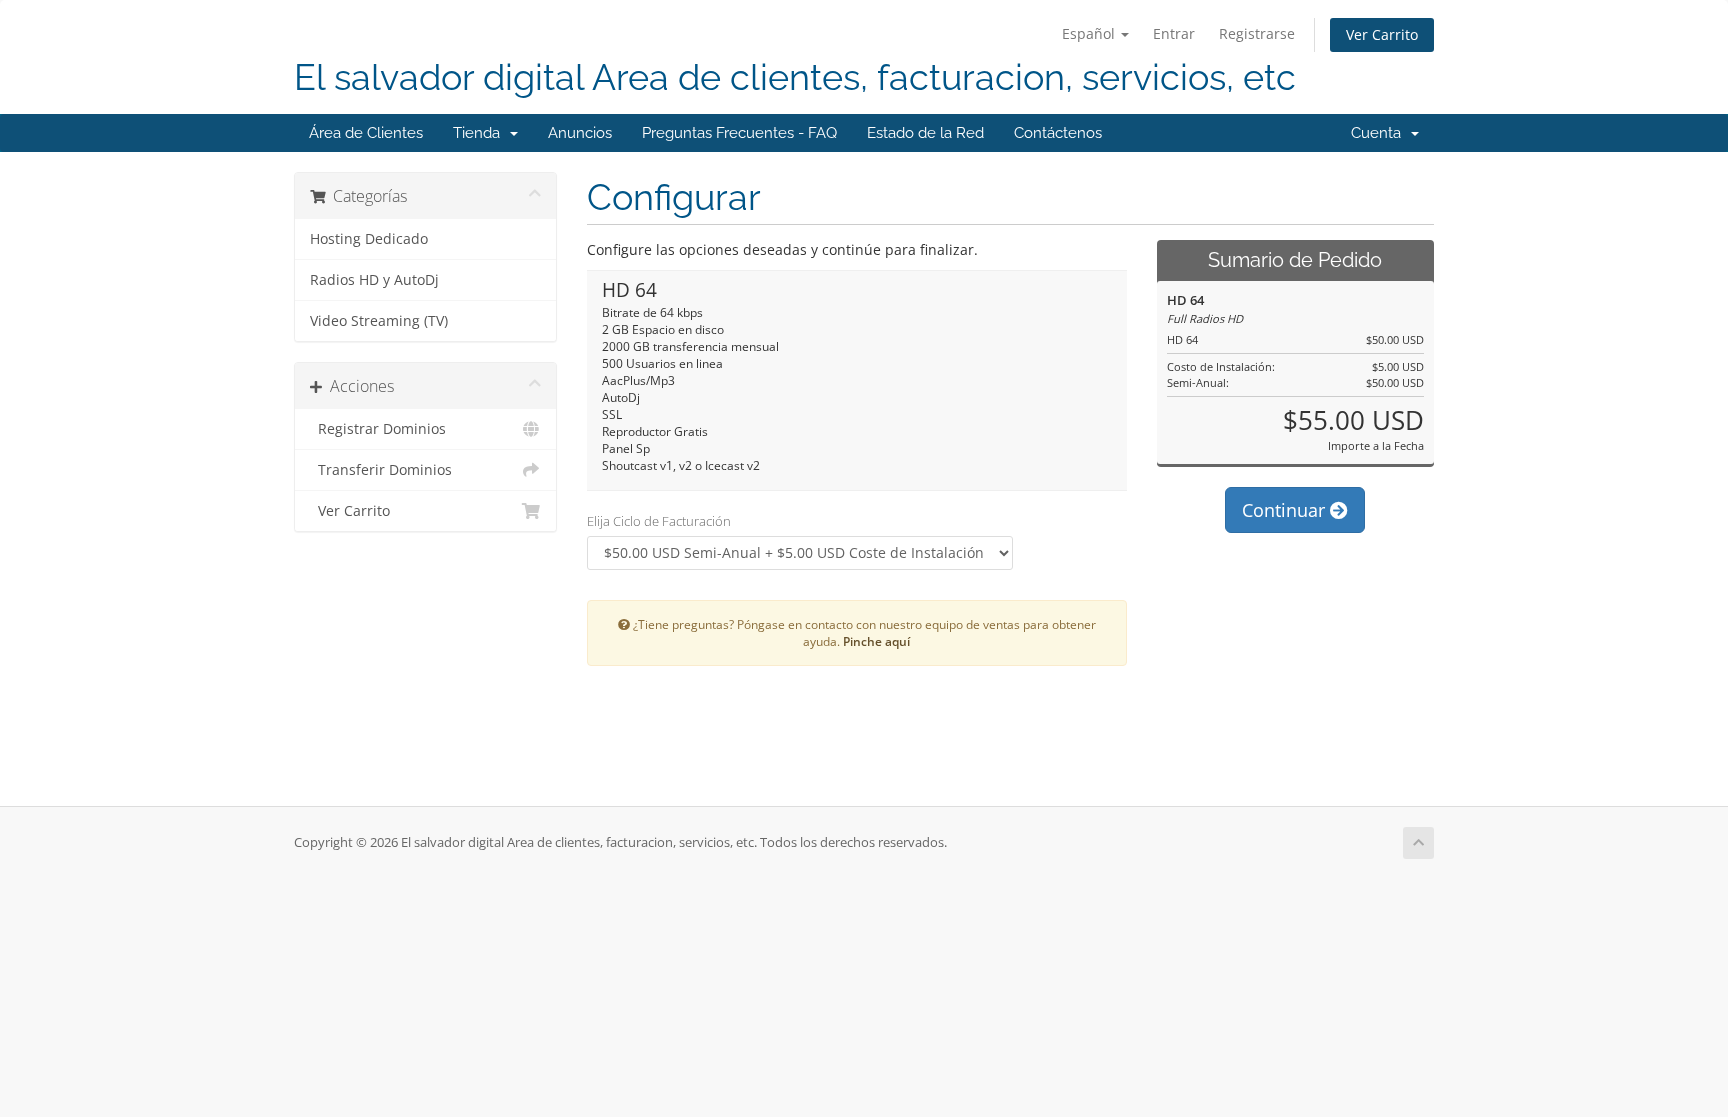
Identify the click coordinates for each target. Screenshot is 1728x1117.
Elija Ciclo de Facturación (659, 521)
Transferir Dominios (381, 470)
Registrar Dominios (378, 429)
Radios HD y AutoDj (374, 280)
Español (1090, 33)
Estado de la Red (925, 133)
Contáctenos (1058, 133)
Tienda (480, 133)
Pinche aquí (876, 641)
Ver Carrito (1382, 34)
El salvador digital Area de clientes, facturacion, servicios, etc (795, 77)
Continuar (1286, 510)
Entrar (1174, 33)
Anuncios (580, 133)
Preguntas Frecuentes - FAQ (739, 133)
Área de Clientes (366, 133)
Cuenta (1380, 133)
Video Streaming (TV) (379, 321)
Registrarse (1257, 33)
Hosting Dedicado (369, 239)
